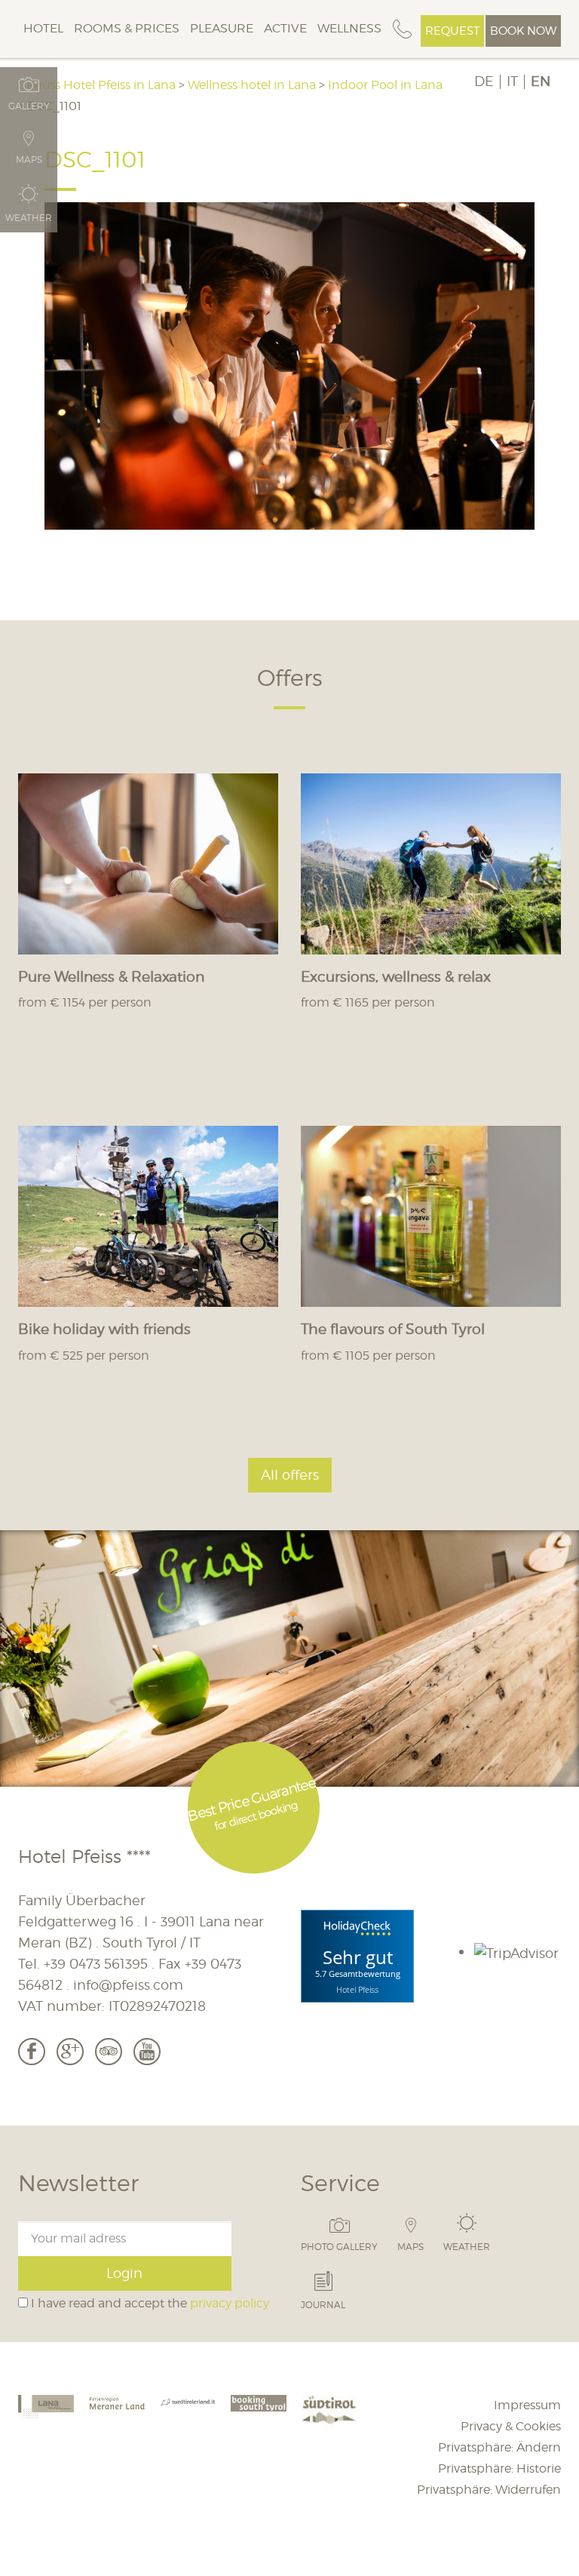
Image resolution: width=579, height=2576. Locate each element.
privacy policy (230, 2303)
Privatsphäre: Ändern (499, 2447)
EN (541, 81)
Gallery (29, 106)
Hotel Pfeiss (357, 1989)
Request (452, 31)
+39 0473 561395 (96, 1964)
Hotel (43, 28)
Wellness (349, 28)
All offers (290, 1475)
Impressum (527, 2405)
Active (285, 28)
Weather (467, 2246)
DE (484, 81)
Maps (411, 2246)
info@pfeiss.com (128, 1985)
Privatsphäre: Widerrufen (489, 2490)
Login (124, 2273)
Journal (323, 2304)
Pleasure (222, 28)
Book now (523, 31)
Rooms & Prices (127, 28)
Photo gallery (339, 2246)
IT (512, 81)
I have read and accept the (149, 2303)
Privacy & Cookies (511, 2426)
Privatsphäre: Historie (499, 2468)
